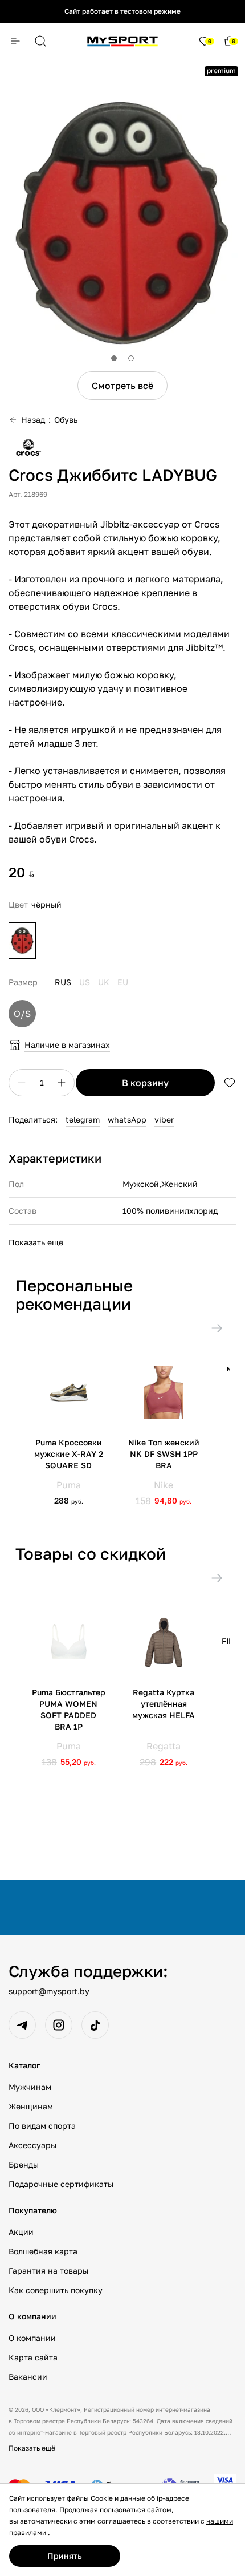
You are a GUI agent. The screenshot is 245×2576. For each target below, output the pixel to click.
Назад (33, 420)
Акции (21, 2232)
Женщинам (31, 2106)
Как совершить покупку (56, 2290)
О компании (32, 2338)
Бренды (24, 2164)
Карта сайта (33, 2357)
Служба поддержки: (88, 1971)
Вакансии (28, 2377)
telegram (83, 1119)
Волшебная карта (43, 2251)
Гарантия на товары (48, 2271)
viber (164, 1119)
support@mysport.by (49, 1991)
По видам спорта (42, 2126)
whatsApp (127, 1119)
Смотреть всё (122, 386)
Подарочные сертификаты (61, 2184)
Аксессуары (32, 2145)
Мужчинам (30, 2087)
